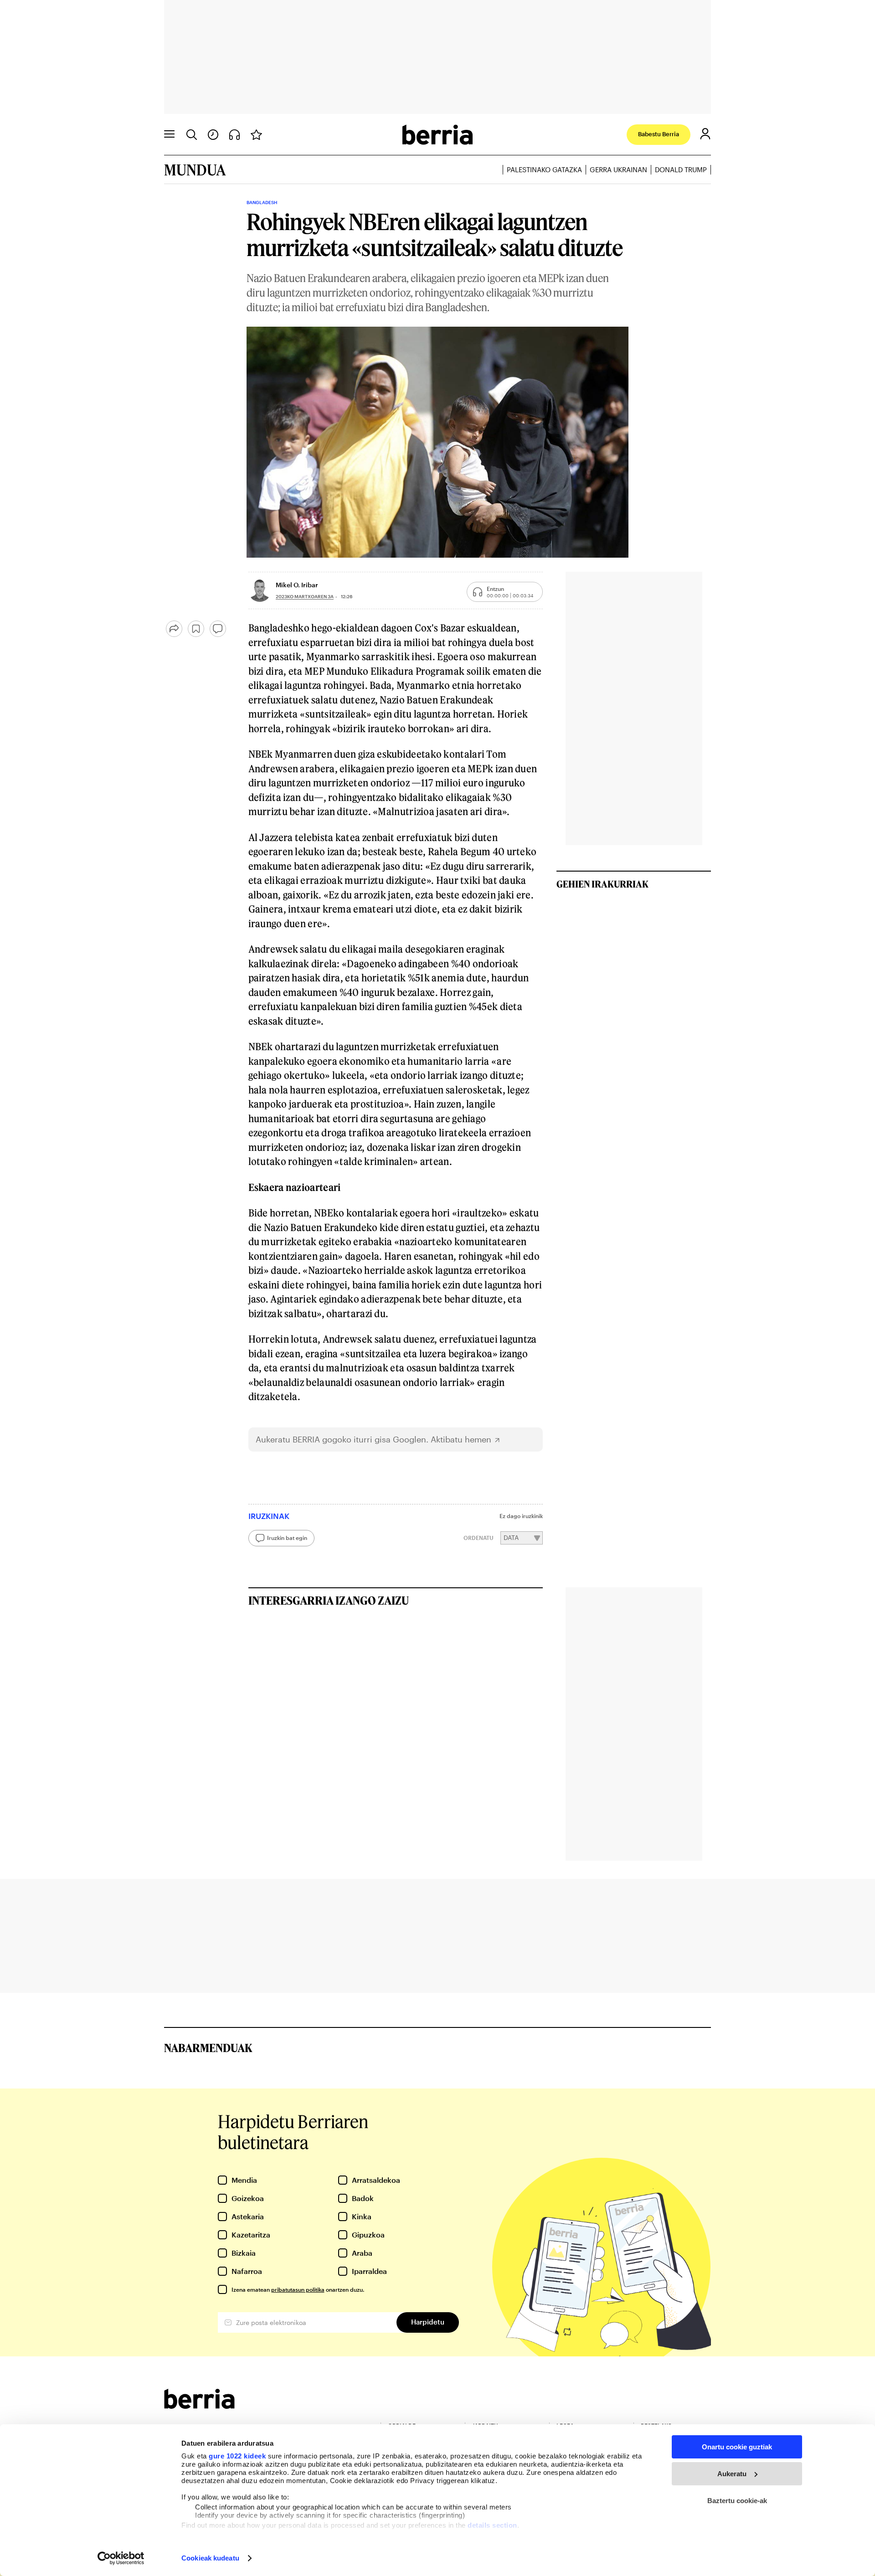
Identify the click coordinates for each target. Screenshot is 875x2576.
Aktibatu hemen (461, 1439)
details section (492, 2525)
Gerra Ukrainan (618, 169)
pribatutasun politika (298, 2289)
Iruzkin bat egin (287, 1538)
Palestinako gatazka (544, 169)
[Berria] (199, 2406)
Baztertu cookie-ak (737, 2501)
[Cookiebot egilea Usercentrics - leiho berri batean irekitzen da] (121, 2558)
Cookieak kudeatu (210, 2558)
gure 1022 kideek (237, 2456)
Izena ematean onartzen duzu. (298, 2289)
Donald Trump (681, 169)
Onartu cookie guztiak (737, 2447)
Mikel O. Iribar (297, 585)
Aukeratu (732, 2474)
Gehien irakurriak (602, 884)
